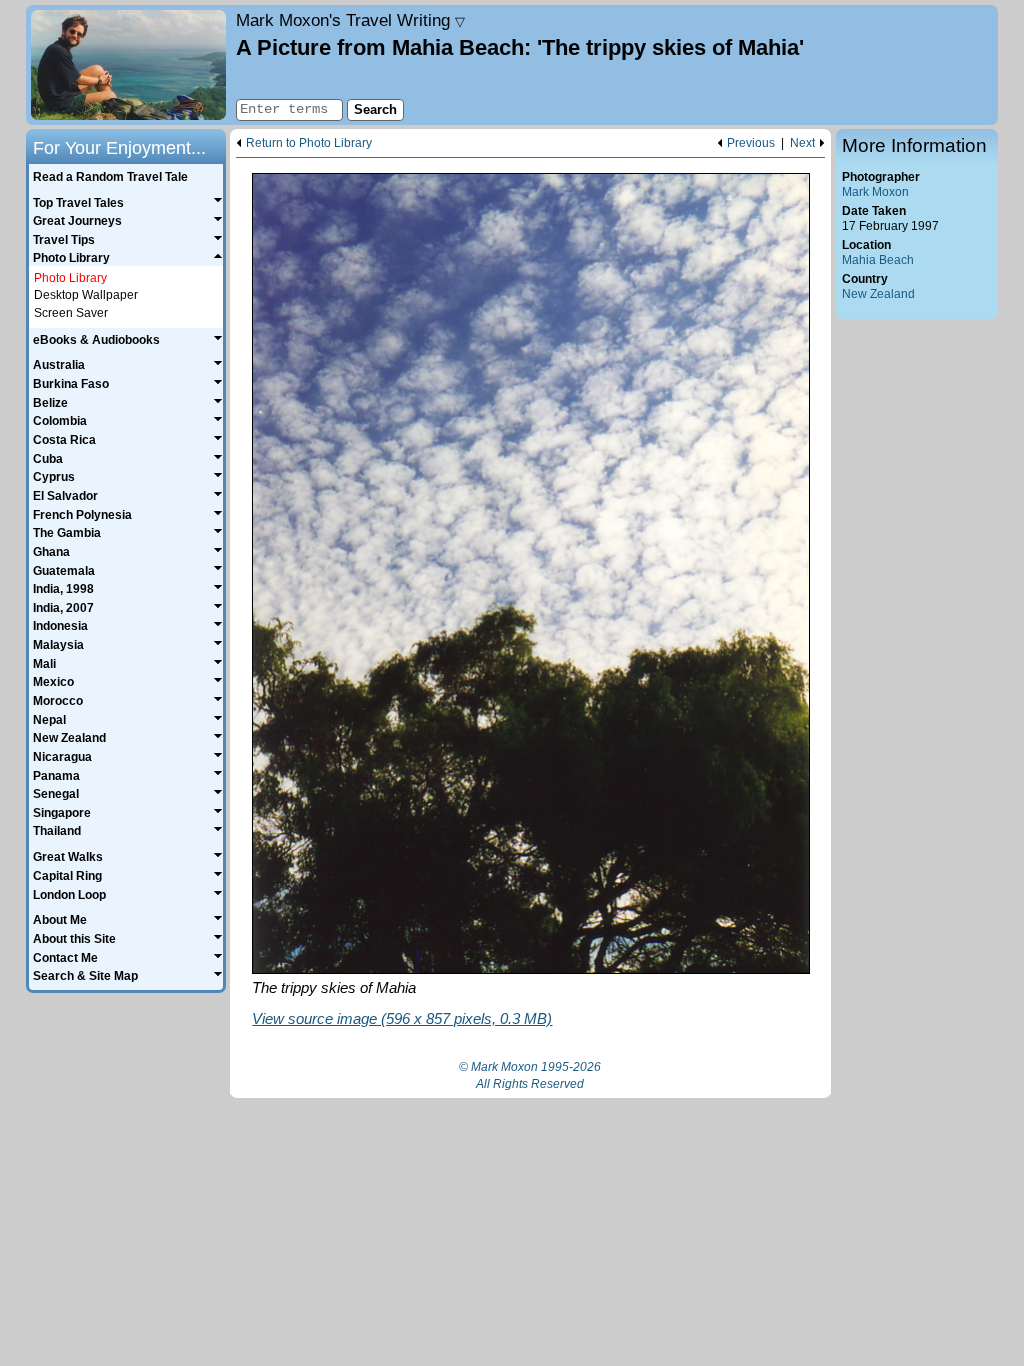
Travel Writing (350, 20)
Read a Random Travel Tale (110, 177)
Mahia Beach (878, 260)
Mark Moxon (875, 192)
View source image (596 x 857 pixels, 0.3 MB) (402, 1018)
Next (802, 143)
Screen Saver (71, 313)
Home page (128, 65)
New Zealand (878, 294)
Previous (751, 143)
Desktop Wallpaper (86, 295)
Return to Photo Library (309, 143)
